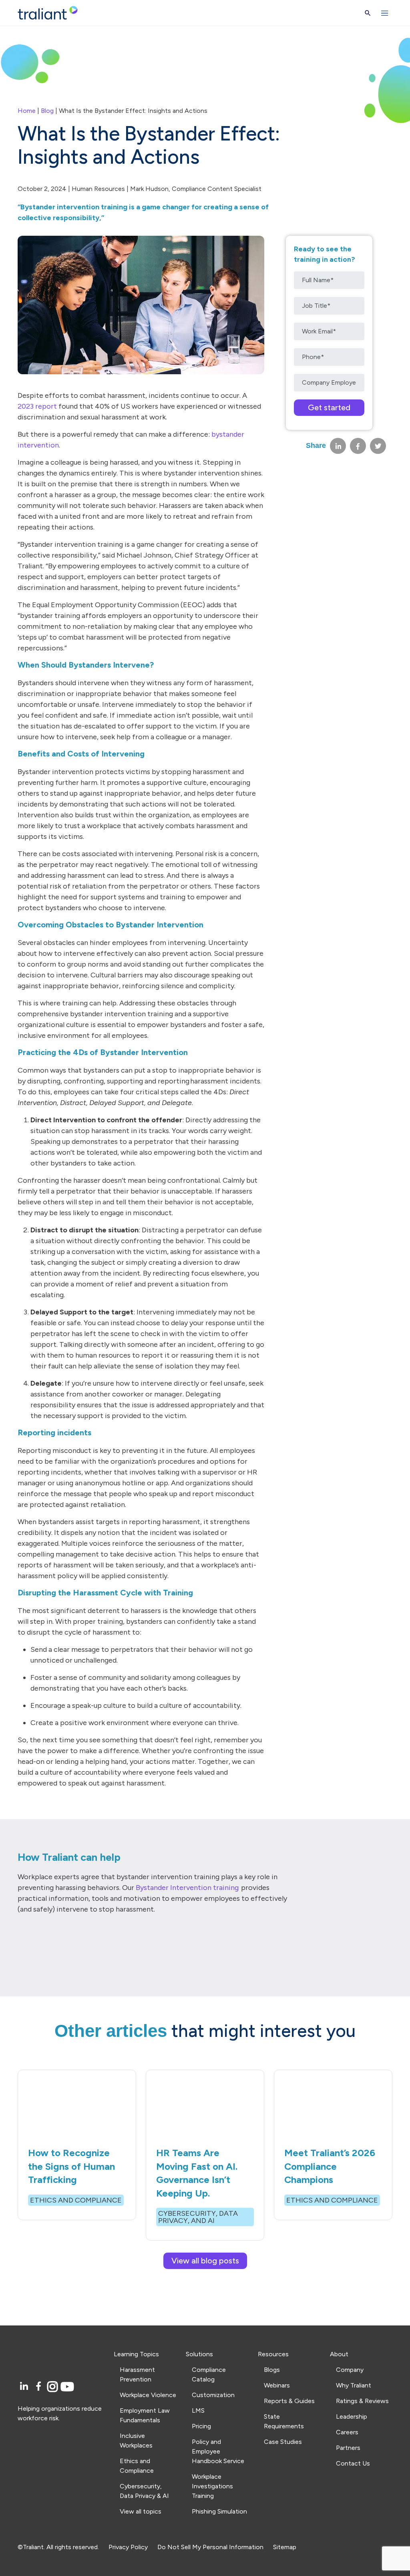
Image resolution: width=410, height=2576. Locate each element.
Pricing (201, 2426)
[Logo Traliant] (48, 13)
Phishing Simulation (219, 2511)
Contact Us (353, 2463)
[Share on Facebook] (358, 446)
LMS (198, 2410)
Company (350, 2370)
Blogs (272, 2370)
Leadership (352, 2417)
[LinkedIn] (25, 2387)
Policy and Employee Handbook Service (218, 2451)
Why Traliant (354, 2385)
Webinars (277, 2385)
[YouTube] (67, 2387)
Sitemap (285, 2547)
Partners (348, 2448)
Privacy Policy (128, 2547)
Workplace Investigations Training (212, 2486)
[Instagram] (54, 2387)
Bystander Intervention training (187, 1888)
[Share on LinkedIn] (338, 446)
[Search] (368, 13)
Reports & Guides (289, 2401)
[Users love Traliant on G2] (61, 2457)
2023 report (37, 406)
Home (27, 111)
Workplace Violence (148, 2395)
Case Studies (283, 2442)
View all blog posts (205, 2261)
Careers (347, 2432)
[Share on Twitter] (378, 446)
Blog (47, 111)
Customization (213, 2395)
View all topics (141, 2511)
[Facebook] (40, 2387)
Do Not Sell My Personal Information (210, 2547)
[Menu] (385, 13)
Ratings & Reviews (362, 2401)
